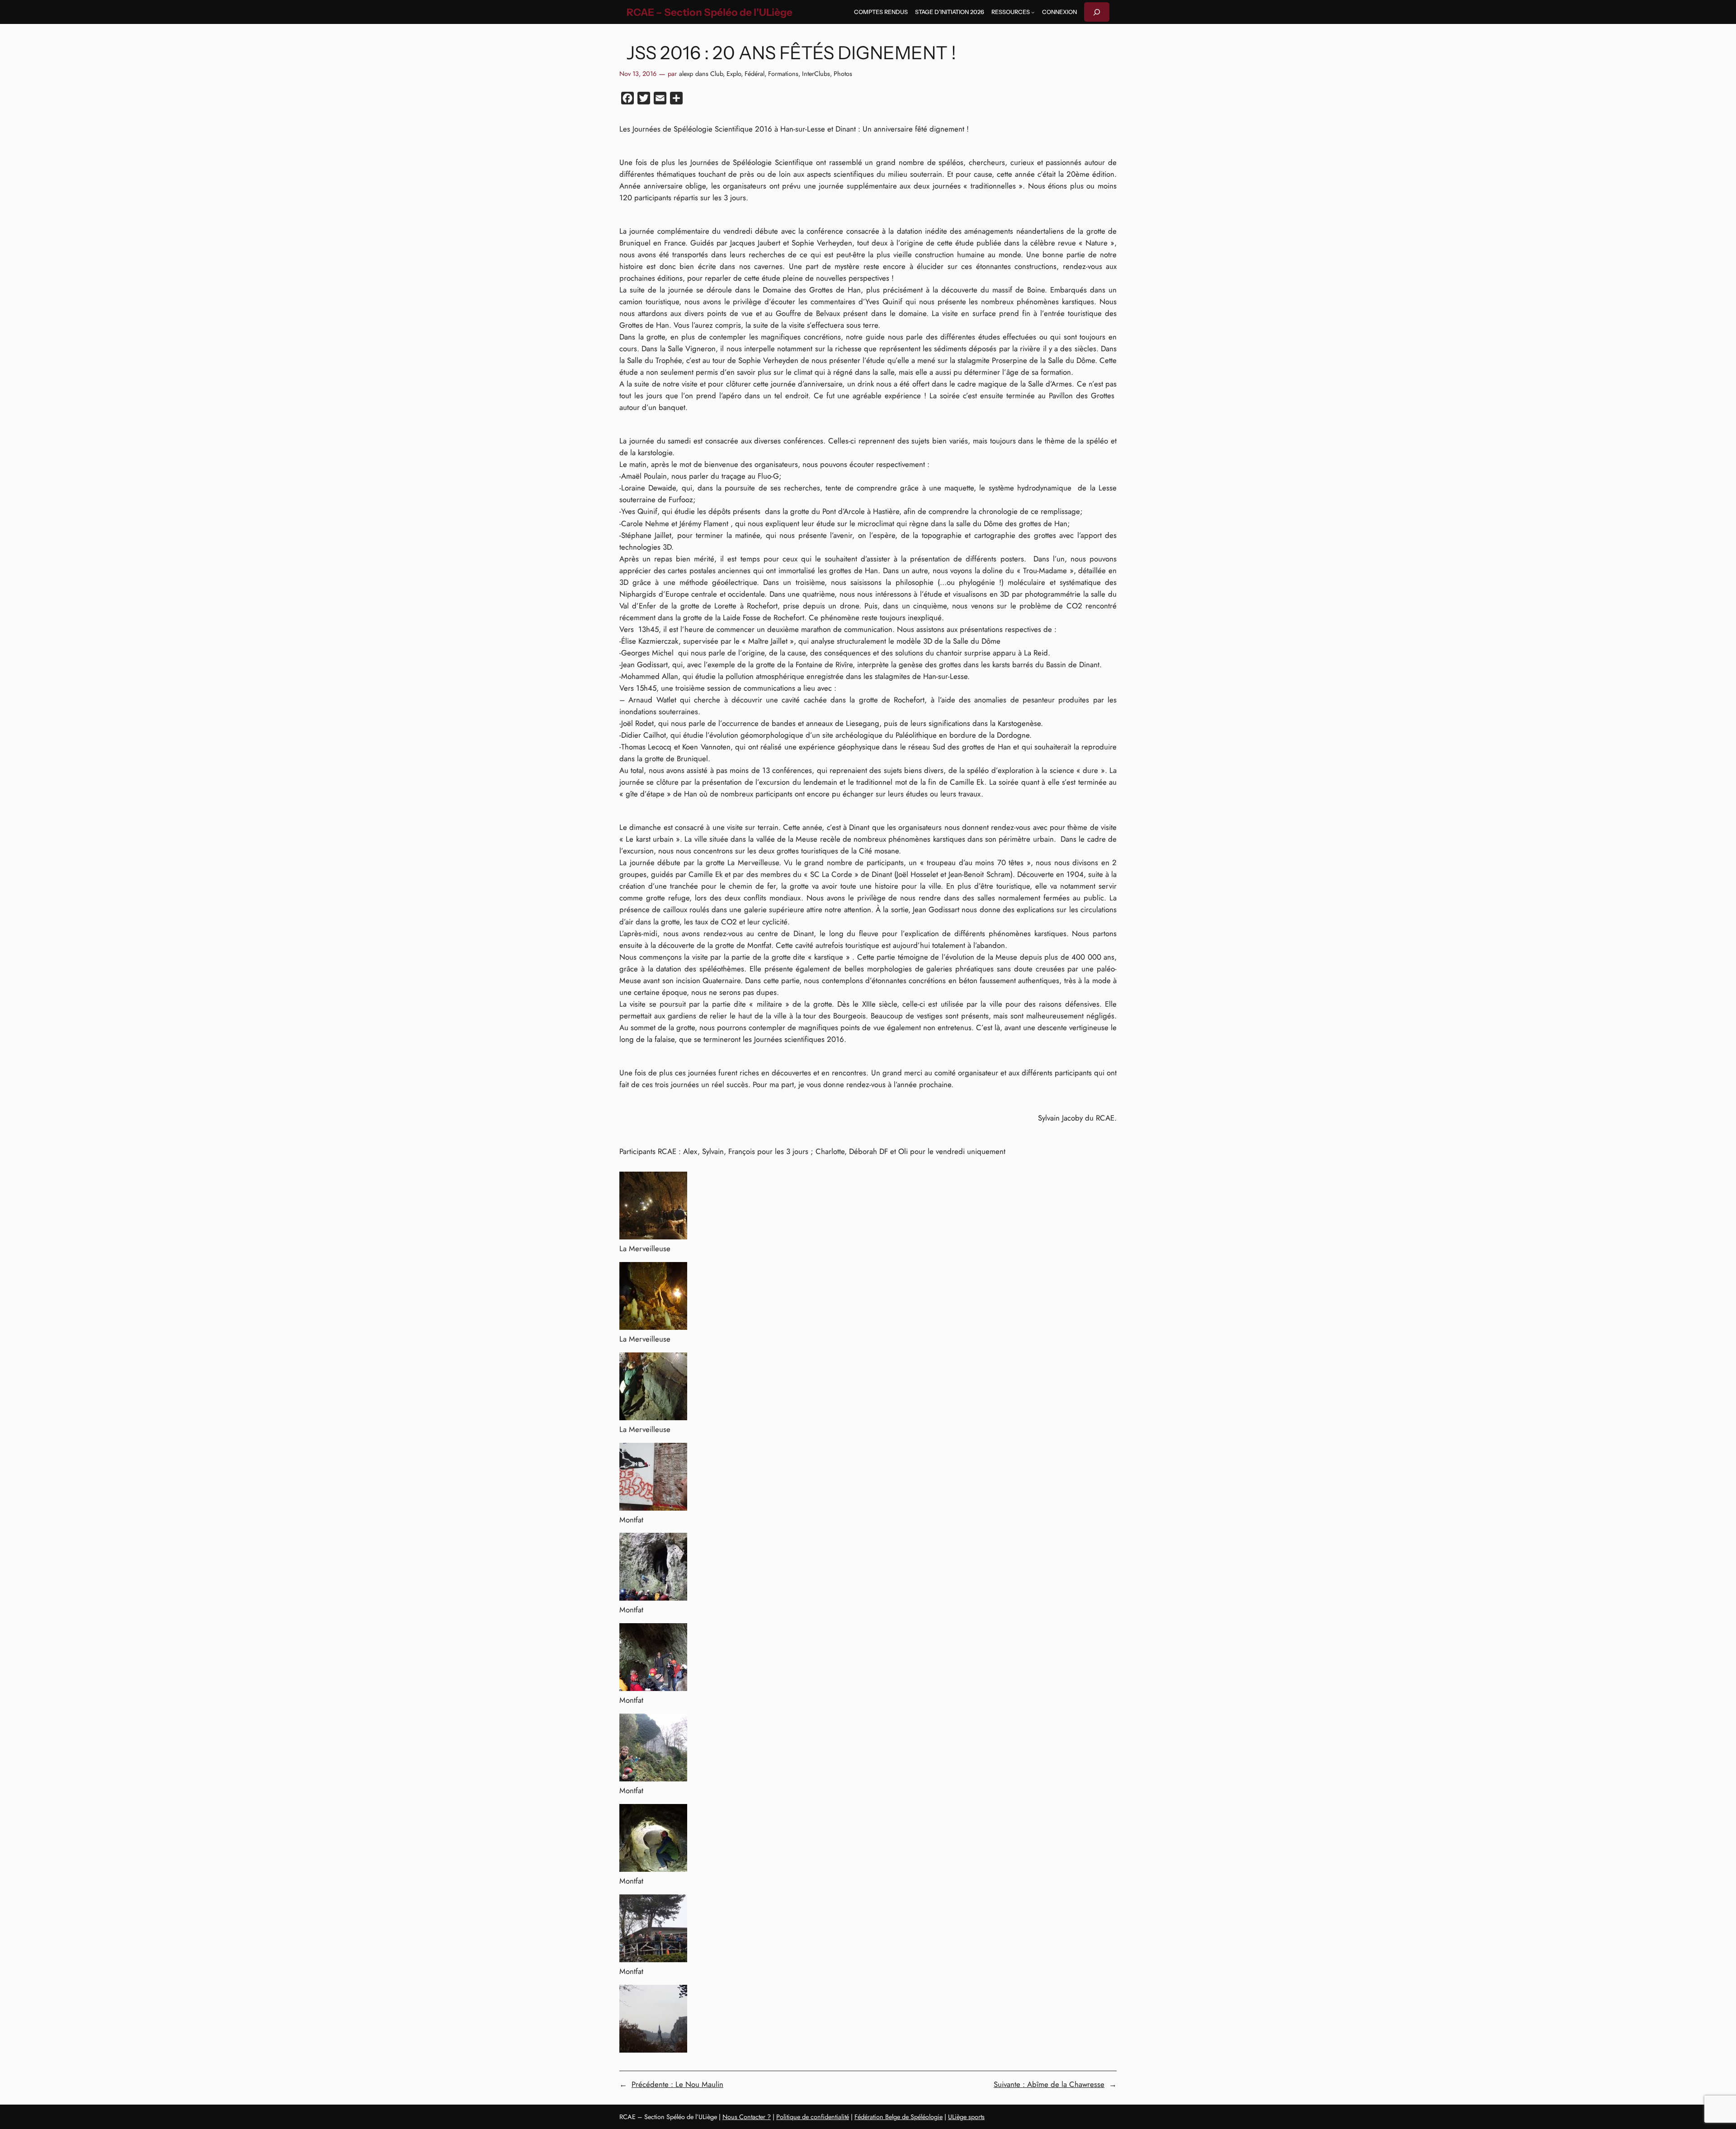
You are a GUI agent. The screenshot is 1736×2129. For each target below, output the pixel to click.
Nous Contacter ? (747, 2117)
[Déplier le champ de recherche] (1097, 12)
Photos (843, 74)
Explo (734, 74)
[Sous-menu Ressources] (1033, 12)
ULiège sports (966, 2117)
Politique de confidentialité (813, 2117)
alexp (686, 74)
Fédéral (755, 74)
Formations (783, 74)
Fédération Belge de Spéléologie (899, 2117)
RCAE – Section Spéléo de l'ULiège (710, 12)
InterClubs (816, 74)
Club (717, 74)
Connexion (1059, 12)
